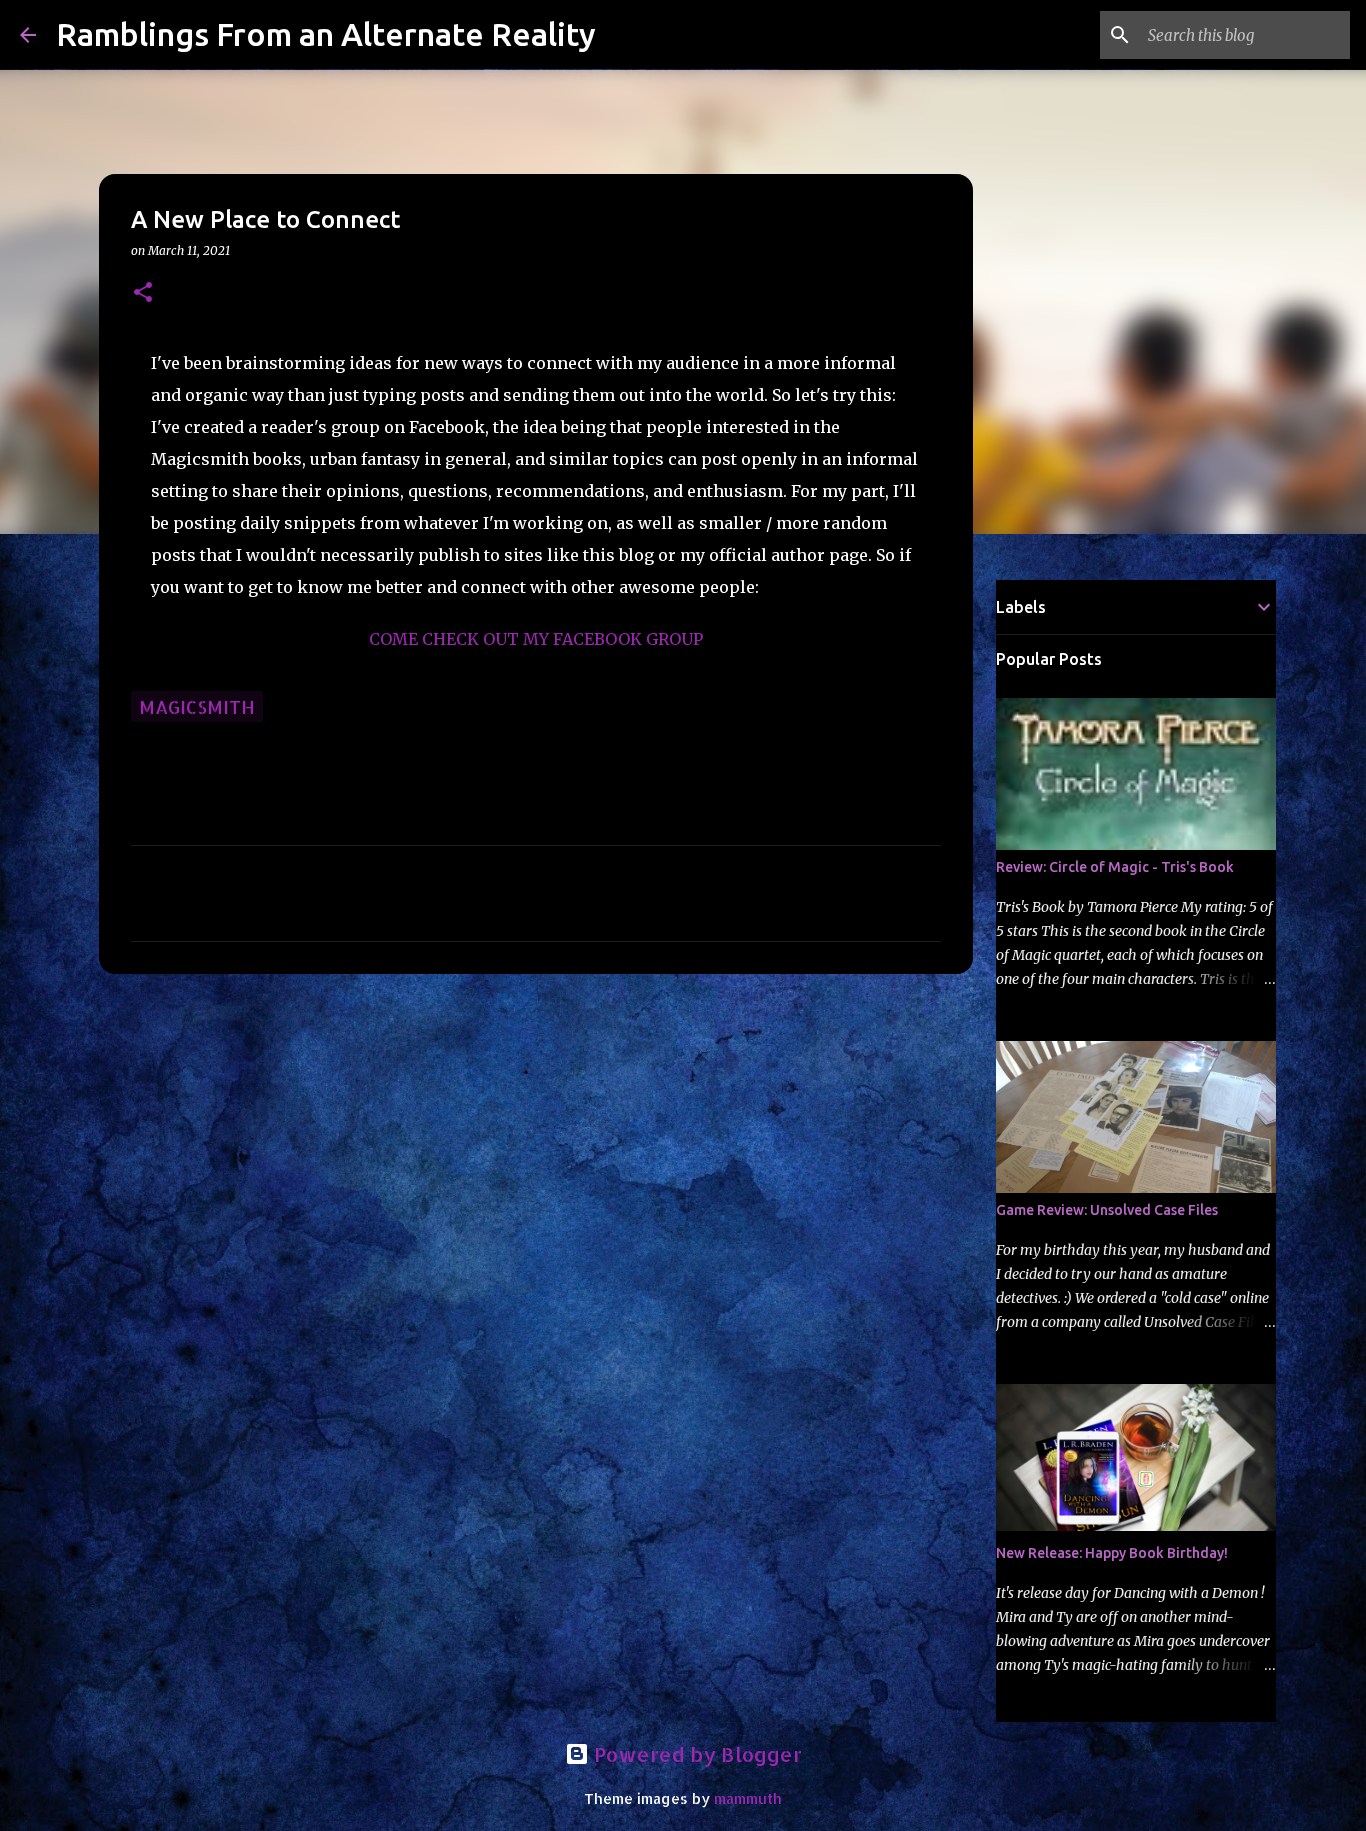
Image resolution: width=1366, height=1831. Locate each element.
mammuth (748, 1798)
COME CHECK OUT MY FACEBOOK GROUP (536, 639)
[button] (143, 293)
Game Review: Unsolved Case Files (1107, 1210)
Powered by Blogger (695, 1754)
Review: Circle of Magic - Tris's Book (1115, 867)
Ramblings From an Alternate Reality (326, 34)
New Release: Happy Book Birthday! (1112, 1553)
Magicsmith (197, 706)
